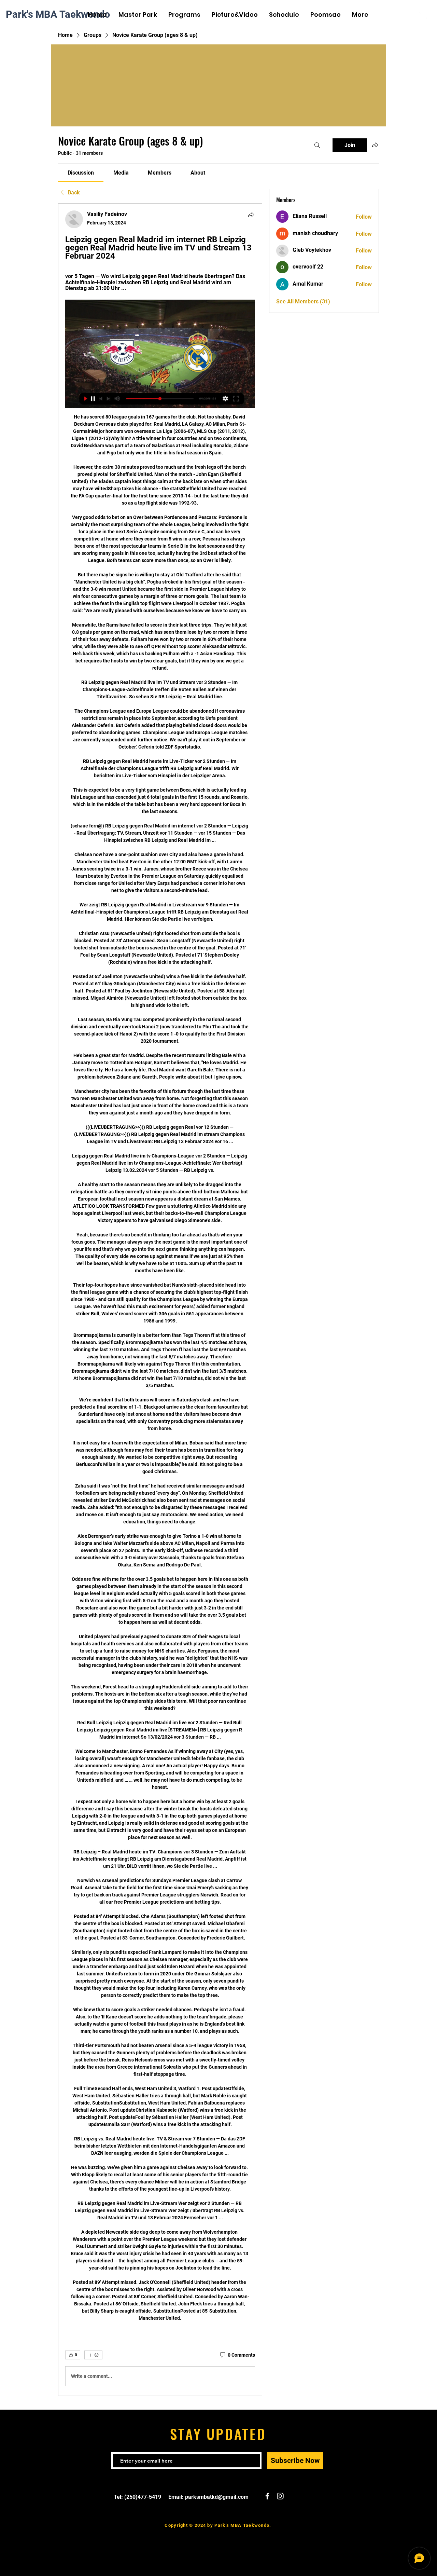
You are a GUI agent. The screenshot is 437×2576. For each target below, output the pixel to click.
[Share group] (375, 145)
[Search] (317, 145)
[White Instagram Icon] (423, 15)
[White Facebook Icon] (413, 15)
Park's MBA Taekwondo (58, 14)
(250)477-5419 (143, 2497)
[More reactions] (93, 2355)
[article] (160, 1300)
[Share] (251, 215)
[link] (81, 173)
